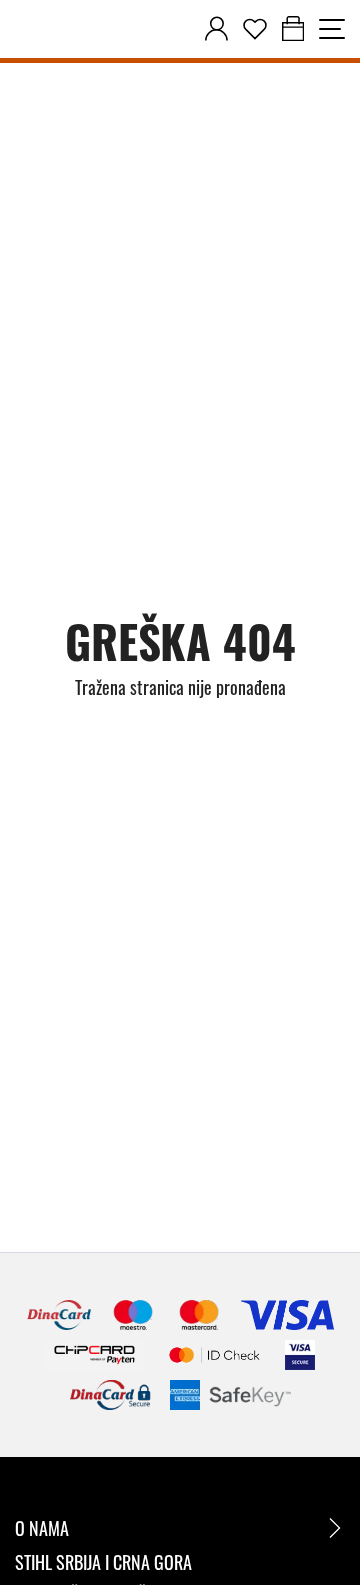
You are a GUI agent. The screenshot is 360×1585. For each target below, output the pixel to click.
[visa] (300, 1355)
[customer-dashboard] (216, 29)
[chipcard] (94, 1355)
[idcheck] (214, 1355)
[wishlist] (255, 29)
